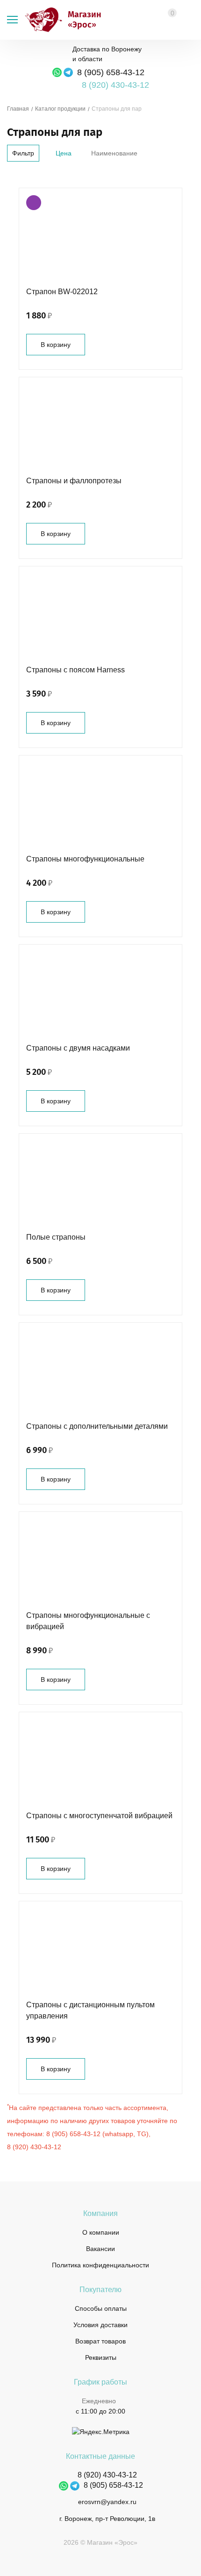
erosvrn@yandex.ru (107, 2502)
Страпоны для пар (117, 109)
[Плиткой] (11, 175)
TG (142, 2134)
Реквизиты (101, 2357)
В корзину (56, 345)
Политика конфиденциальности (100, 2265)
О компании (101, 2232)
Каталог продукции (60, 109)
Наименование (114, 153)
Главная (18, 109)
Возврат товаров (100, 2341)
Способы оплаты (101, 2308)
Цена (64, 153)
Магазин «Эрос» (41, 20)
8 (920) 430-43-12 (34, 2147)
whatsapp (119, 2134)
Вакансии (100, 2249)
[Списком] (25, 175)
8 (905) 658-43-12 (111, 72)
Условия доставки (100, 2325)
